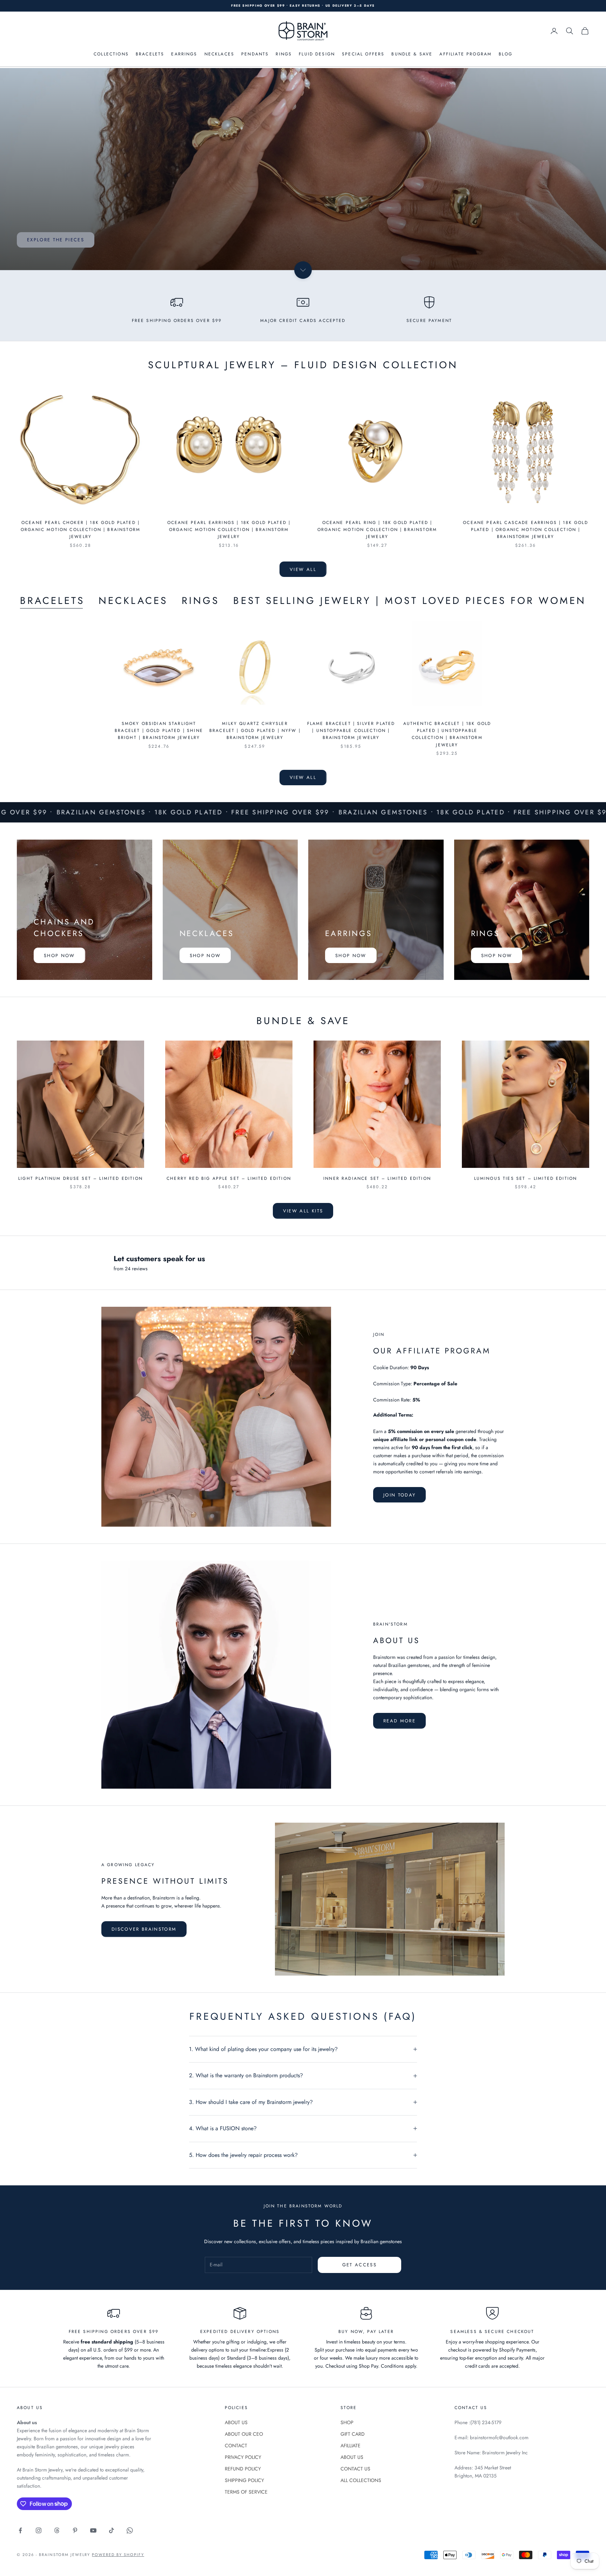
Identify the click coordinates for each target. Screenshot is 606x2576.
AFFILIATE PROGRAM (466, 54)
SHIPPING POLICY (244, 2480)
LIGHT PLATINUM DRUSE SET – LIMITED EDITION (80, 1178)
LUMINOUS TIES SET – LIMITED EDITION (526, 1178)
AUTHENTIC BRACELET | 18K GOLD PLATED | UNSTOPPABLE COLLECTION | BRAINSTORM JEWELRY (447, 734)
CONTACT (236, 2446)
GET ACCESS (359, 2265)
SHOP (347, 2422)
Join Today (399, 1495)
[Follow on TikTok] (112, 2530)
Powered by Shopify (118, 2555)
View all (303, 569)
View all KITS (303, 1211)
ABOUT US (236, 2422)
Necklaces (133, 601)
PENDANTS (255, 54)
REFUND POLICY (243, 2469)
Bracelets (52, 601)
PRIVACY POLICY (243, 2457)
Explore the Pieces (56, 240)
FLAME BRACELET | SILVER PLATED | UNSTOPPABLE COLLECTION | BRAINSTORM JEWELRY (351, 731)
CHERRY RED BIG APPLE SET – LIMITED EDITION (229, 1178)
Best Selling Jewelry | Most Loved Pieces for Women (410, 601)
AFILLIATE (351, 2446)
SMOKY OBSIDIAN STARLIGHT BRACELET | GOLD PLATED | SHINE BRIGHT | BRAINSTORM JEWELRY (159, 731)
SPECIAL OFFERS (363, 54)
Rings (200, 601)
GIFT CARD (353, 2434)
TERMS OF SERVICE (246, 2492)
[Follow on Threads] (57, 2530)
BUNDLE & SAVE (412, 54)
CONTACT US (355, 2469)
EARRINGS (184, 54)
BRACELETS (150, 54)
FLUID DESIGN (317, 54)
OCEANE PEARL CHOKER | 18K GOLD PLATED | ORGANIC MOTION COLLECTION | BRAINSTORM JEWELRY (80, 530)
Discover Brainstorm (144, 1929)
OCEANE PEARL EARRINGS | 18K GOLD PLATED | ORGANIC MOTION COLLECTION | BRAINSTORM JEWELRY (229, 530)
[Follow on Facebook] (20, 2530)
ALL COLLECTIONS (361, 2480)
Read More (399, 1721)
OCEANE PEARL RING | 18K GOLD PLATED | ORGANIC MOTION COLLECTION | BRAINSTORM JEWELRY (377, 530)
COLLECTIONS (111, 54)
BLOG (506, 54)
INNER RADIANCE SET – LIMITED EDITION (377, 1178)
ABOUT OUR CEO (244, 2434)
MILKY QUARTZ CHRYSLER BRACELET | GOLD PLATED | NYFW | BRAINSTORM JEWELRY (255, 731)
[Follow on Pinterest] (75, 2530)
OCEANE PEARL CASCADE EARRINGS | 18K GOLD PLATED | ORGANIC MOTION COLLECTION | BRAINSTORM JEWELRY (525, 530)
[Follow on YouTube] (93, 2530)
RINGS (284, 54)
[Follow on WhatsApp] (130, 2530)
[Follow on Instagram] (39, 2530)
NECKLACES (219, 54)
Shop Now (59, 956)
